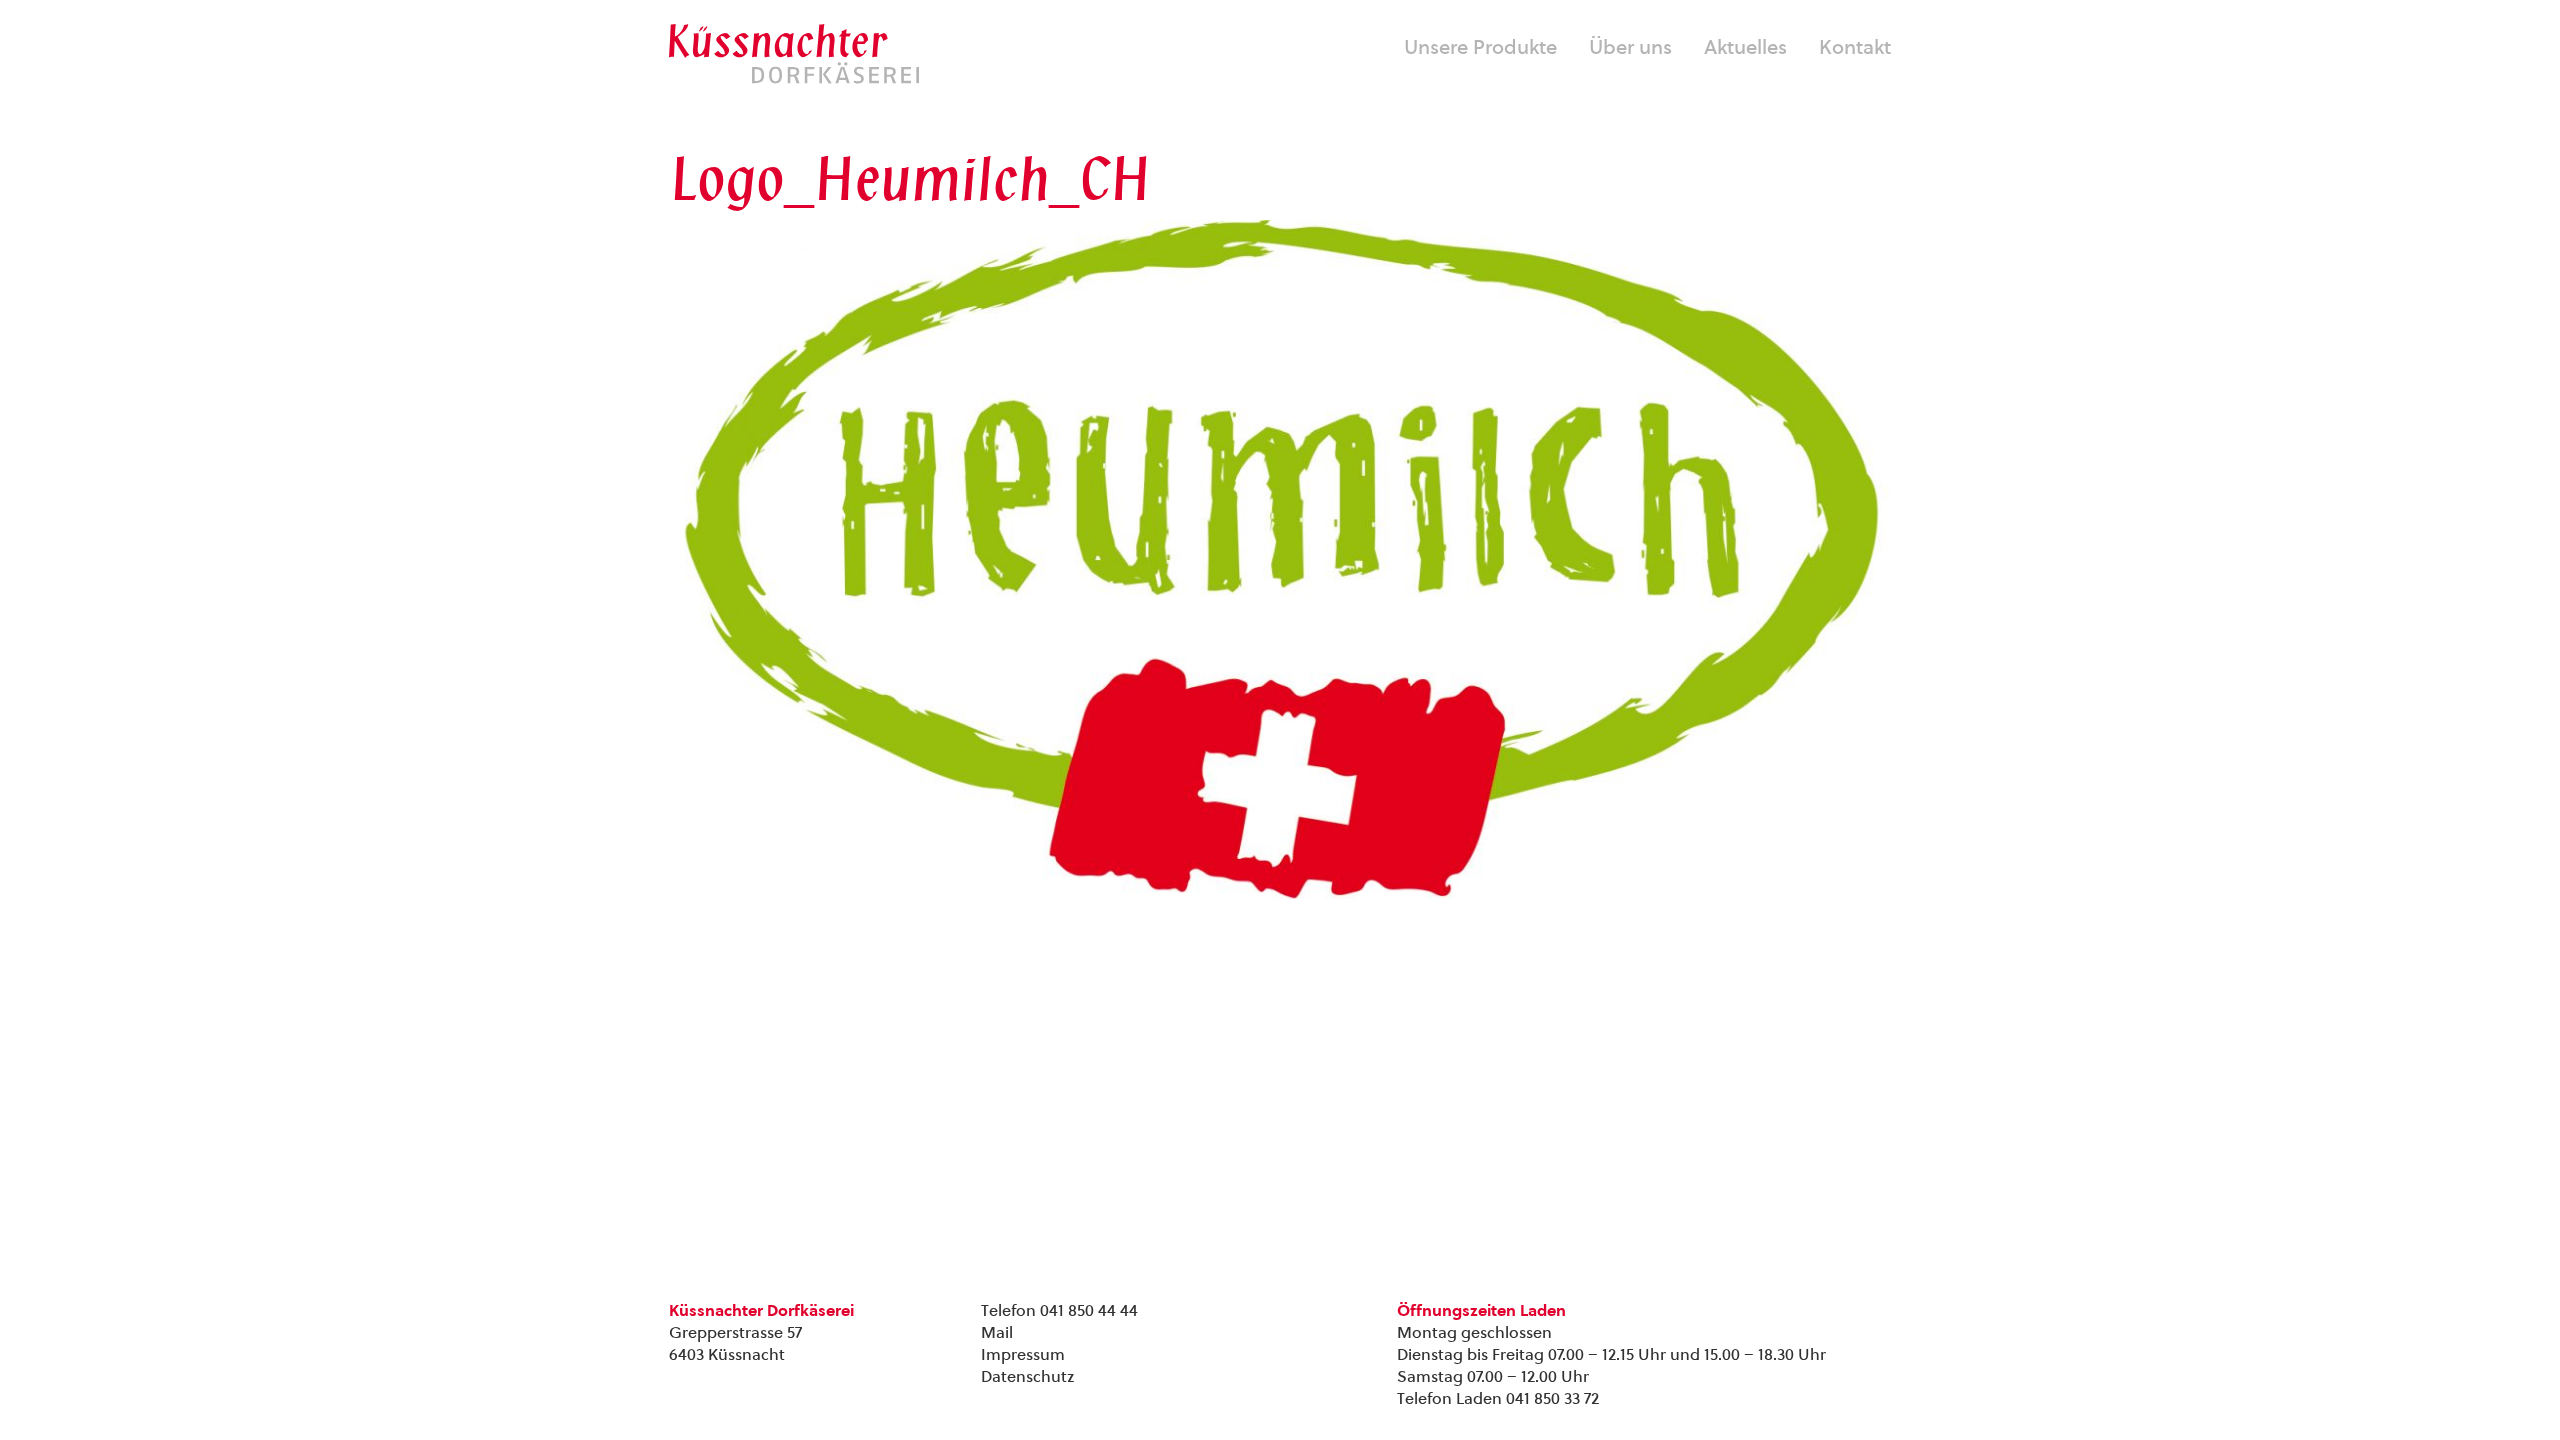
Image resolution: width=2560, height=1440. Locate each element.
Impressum (1023, 1354)
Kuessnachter (794, 54)
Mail (997, 1332)
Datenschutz (1027, 1376)
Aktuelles (1745, 47)
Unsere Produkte (1480, 47)
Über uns (1630, 47)
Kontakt (1855, 47)
